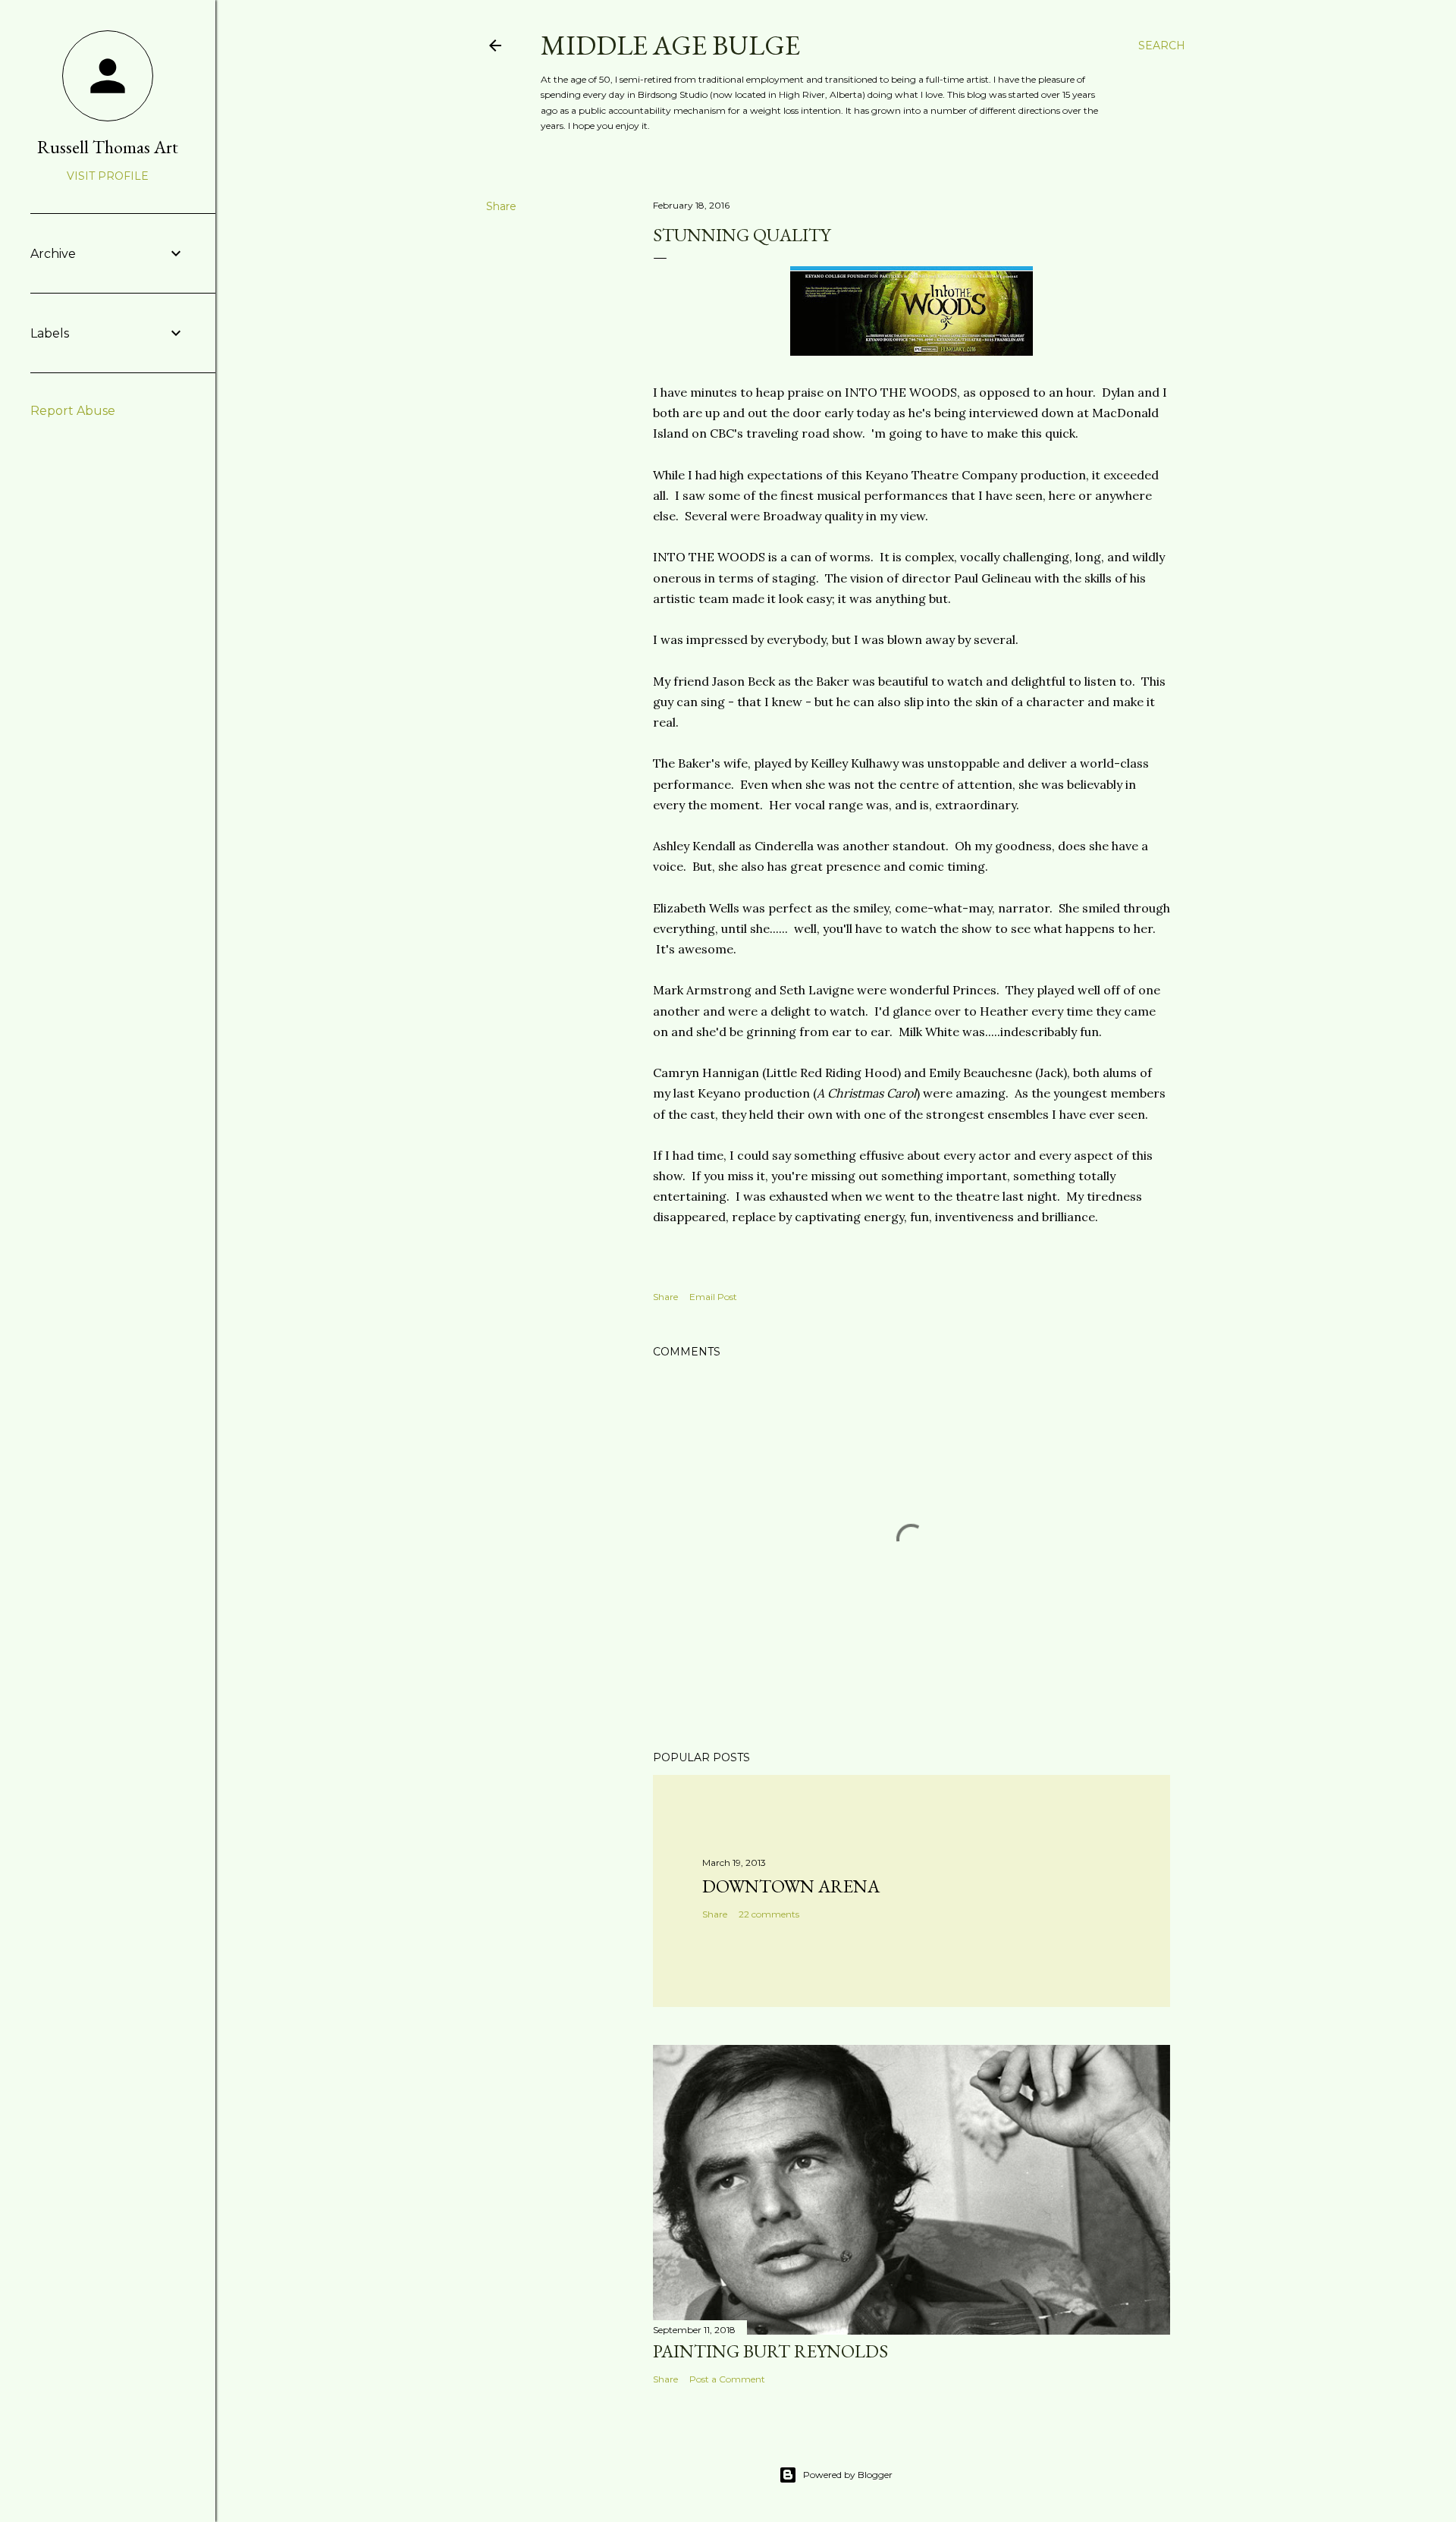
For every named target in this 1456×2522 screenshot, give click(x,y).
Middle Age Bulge (670, 45)
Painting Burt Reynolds (770, 2351)
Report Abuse (73, 411)
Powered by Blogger (848, 2475)
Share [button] (501, 206)
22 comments (769, 1914)
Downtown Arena (791, 1886)
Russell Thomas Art (108, 147)
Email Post (713, 1297)
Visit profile (108, 176)
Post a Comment (727, 2379)
